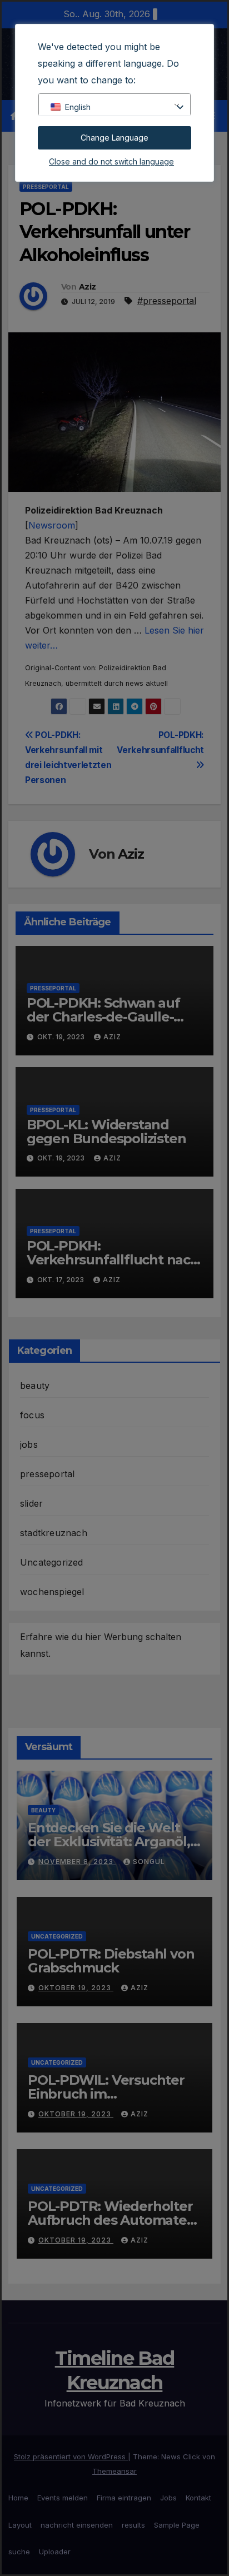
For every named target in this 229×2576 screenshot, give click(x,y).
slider (31, 1503)
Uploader (55, 2552)
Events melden (63, 2498)
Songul (149, 1862)
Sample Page (177, 2525)
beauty (35, 1386)
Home (18, 2498)
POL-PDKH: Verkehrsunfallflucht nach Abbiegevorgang (113, 1260)
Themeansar (114, 2471)
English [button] (78, 107)
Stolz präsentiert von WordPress (71, 2457)
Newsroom (52, 525)
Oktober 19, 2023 (76, 1988)
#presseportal (167, 301)
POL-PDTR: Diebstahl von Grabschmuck (111, 1961)
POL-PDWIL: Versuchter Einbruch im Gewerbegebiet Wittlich (107, 2094)
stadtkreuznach (54, 1533)
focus (32, 1415)
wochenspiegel (52, 1592)
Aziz (87, 287)
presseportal (46, 187)
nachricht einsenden (77, 2525)
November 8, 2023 (77, 1862)
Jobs (168, 2498)
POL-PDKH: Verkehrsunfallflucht (160, 743)
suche (19, 2552)
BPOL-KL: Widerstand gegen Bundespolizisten (106, 1132)
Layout (20, 2525)
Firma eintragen (124, 2498)
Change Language (114, 138)
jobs (29, 1444)
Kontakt (198, 2498)
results (133, 2525)
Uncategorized (52, 1562)
